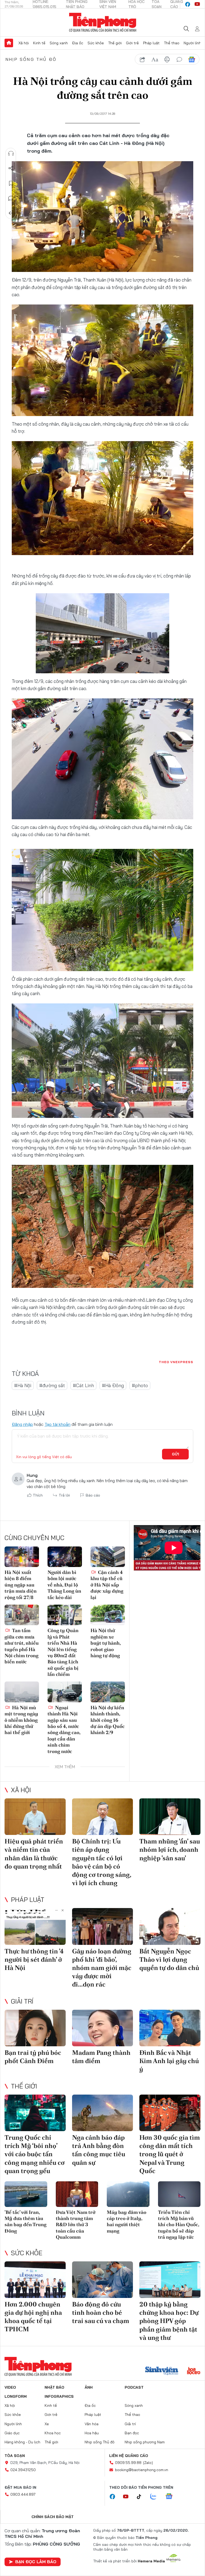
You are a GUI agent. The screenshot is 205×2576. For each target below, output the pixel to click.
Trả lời (64, 1495)
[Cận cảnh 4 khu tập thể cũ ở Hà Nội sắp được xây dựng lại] (108, 1557)
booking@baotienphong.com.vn (142, 2470)
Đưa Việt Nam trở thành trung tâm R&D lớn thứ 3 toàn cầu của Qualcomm (76, 2225)
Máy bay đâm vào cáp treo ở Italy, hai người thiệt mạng (127, 2221)
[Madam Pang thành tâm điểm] (103, 2028)
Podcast (134, 2387)
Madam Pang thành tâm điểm (101, 2057)
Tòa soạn (15, 2456)
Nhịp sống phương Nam (145, 2442)
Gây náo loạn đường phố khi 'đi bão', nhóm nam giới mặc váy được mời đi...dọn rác (102, 1968)
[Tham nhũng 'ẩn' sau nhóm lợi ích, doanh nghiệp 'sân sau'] (170, 1817)
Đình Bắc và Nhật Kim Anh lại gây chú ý (169, 2061)
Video (10, 2387)
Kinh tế (39, 43)
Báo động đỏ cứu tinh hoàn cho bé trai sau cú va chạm (101, 2312)
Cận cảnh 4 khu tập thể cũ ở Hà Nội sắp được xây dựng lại (107, 1585)
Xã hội (24, 43)
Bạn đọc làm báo (36, 2562)
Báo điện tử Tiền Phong (103, 22)
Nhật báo (54, 2387)
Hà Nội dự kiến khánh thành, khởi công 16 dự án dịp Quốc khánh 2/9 (108, 1720)
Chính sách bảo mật (53, 2517)
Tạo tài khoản (58, 1424)
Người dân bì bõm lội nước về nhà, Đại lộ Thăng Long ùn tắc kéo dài (64, 1585)
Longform (16, 2396)
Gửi (176, 1454)
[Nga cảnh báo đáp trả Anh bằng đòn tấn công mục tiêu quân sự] (103, 2113)
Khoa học (53, 2433)
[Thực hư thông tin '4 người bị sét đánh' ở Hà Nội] (35, 1926)
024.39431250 (23, 2470)
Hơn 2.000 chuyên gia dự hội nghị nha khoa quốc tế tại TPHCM (33, 2317)
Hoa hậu (92, 2433)
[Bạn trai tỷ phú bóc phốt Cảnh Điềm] (35, 2028)
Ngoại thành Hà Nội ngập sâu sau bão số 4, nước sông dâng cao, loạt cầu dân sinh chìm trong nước (64, 1729)
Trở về (11, 213)
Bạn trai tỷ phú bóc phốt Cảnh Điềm (33, 2057)
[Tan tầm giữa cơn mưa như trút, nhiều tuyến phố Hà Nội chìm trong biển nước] (22, 1615)
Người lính (192, 43)
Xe (47, 2424)
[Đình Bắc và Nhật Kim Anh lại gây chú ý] (170, 2028)
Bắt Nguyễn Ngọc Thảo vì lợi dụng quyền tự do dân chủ (169, 1959)
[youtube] (197, 4)
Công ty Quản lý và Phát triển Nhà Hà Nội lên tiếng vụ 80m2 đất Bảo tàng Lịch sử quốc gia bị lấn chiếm (63, 1652)
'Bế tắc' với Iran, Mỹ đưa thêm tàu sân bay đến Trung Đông (25, 2221)
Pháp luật (151, 43)
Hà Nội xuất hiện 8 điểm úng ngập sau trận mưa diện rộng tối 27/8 (21, 1585)
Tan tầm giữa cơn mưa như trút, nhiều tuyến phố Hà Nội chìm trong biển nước (22, 1646)
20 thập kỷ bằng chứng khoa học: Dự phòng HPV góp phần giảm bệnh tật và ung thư (169, 2321)
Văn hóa (92, 2424)
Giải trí (22, 2001)
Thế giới (115, 43)
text (155, 60)
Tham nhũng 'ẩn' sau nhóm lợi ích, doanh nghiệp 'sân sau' (170, 1849)
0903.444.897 (23, 2494)
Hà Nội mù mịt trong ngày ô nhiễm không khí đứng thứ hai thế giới (21, 1720)
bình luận (179, 60)
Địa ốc (78, 43)
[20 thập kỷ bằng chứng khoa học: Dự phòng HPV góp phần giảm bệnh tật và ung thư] (170, 2280)
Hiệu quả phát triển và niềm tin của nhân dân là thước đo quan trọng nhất (34, 1854)
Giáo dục (12, 2433)
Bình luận (11, 198)
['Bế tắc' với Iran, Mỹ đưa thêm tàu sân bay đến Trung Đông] (26, 2194)
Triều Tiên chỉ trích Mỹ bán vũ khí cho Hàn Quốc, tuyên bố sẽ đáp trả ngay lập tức (179, 2225)
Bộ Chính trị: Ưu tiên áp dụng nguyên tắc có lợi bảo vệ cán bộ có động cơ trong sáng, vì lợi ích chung (102, 1862)
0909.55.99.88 (128, 2463)
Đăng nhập (22, 1424)
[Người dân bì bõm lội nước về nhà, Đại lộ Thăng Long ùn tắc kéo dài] (65, 1557)
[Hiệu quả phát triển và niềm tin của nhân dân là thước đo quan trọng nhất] (35, 1817)
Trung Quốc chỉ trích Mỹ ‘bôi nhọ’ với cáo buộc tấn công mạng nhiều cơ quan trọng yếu (35, 2154)
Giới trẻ (132, 43)
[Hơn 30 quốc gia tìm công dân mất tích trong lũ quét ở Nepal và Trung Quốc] (170, 2113)
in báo (167, 60)
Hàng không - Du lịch (22, 2442)
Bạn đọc (132, 2433)
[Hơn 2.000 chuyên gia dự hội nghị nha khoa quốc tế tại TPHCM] (35, 2280)
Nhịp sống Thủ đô (31, 59)
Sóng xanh (59, 43)
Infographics (59, 2396)
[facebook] (188, 4)
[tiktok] (142, 2497)
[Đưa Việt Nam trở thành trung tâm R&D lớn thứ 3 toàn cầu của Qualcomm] (77, 2194)
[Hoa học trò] (194, 2371)
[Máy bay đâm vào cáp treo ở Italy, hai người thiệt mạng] (128, 2194)
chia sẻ (143, 60)
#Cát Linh (83, 1385)
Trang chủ (9, 43)
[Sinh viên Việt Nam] (162, 2371)
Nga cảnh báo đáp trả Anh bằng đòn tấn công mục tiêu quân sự (99, 2150)
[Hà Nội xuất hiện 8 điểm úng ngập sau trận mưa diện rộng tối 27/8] (22, 1557)
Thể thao (172, 43)
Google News (192, 60)
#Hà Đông (113, 1385)
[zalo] (156, 2497)
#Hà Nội (23, 1385)
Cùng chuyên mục (34, 1538)
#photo (140, 1385)
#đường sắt (52, 1385)
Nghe (11, 153)
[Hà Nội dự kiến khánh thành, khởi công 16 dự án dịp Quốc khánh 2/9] (108, 1692)
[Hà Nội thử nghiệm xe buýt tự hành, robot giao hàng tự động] (108, 1615)
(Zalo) (148, 2463)
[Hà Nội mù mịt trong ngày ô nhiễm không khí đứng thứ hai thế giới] (22, 1692)
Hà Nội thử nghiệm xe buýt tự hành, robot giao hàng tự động (106, 1643)
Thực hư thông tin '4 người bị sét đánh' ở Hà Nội (34, 1959)
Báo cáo (93, 1495)
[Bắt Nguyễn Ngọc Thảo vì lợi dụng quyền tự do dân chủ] (170, 1926)
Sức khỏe (96, 43)
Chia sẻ (11, 168)
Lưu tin (11, 183)
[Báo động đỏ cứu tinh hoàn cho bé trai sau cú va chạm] (103, 2280)
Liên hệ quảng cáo (129, 2456)
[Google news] (172, 2497)
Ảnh (89, 2387)
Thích (38, 1495)
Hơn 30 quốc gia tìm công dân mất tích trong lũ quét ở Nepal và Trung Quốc (170, 2154)
